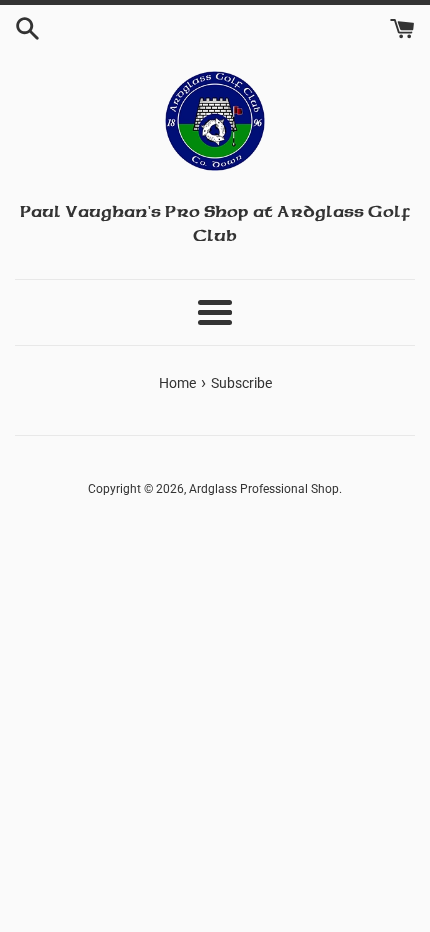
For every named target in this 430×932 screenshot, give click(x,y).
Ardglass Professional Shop (264, 489)
